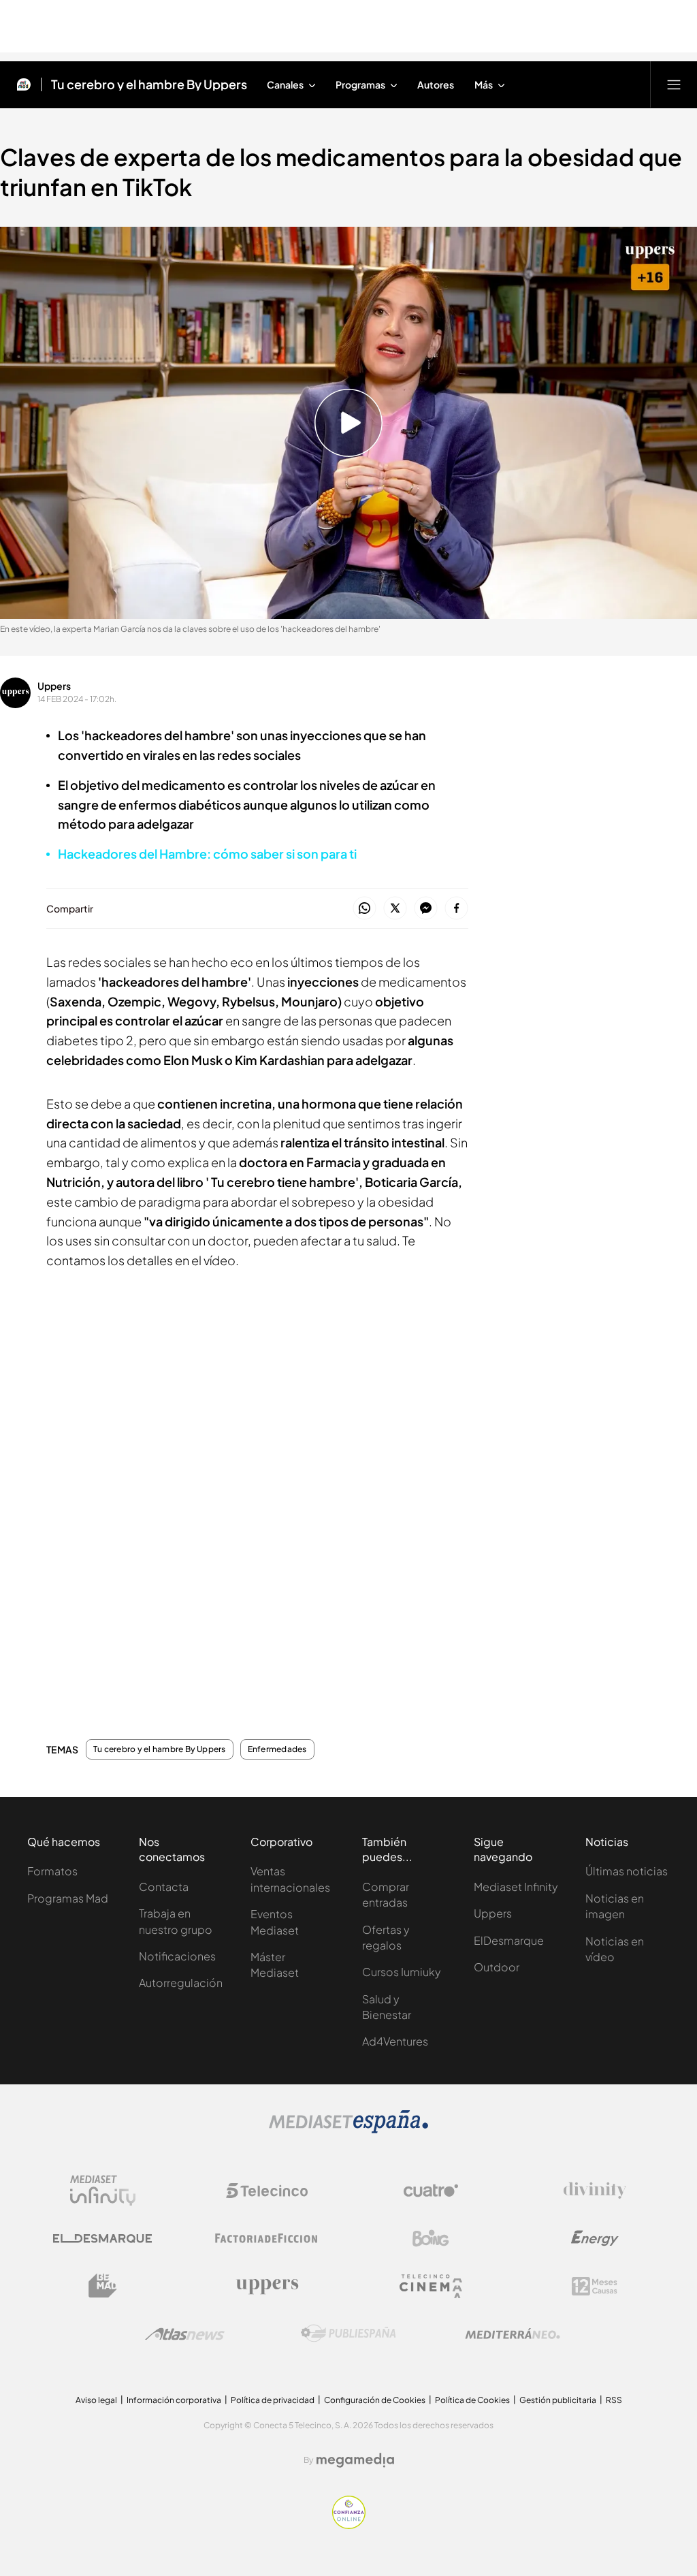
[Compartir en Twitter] (395, 909)
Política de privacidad (273, 2400)
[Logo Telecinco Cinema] (431, 2286)
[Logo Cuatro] (431, 2191)
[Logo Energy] (595, 2238)
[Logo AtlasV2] (185, 2334)
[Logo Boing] (431, 2238)
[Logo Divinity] (595, 2191)
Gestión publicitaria (558, 2400)
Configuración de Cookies (375, 2400)
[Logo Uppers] (267, 2286)
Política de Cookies (472, 2400)
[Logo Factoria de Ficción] (267, 2238)
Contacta (164, 1887)
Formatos (52, 1871)
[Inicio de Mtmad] (24, 84)
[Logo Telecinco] (267, 2191)
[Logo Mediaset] (348, 2129)
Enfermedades (277, 1749)
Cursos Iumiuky (402, 1972)
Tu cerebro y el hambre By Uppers (149, 84)
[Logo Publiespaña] (348, 2334)
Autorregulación (181, 1983)
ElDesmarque (509, 1940)
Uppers (54, 686)
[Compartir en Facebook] (456, 909)
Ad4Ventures (395, 2041)
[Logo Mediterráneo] (513, 2334)
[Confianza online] (349, 2525)
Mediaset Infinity (516, 1887)
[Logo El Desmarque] (102, 2239)
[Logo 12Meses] (595, 2286)
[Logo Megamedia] (355, 2460)
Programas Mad (68, 1898)
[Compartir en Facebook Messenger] (426, 909)
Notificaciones (177, 1956)
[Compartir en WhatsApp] (364, 909)
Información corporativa (174, 2400)
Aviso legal (96, 2400)
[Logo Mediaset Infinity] (103, 2191)
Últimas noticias (627, 1871)
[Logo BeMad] (103, 2286)
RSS (614, 2400)
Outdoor (497, 1967)
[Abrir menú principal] (674, 84)
